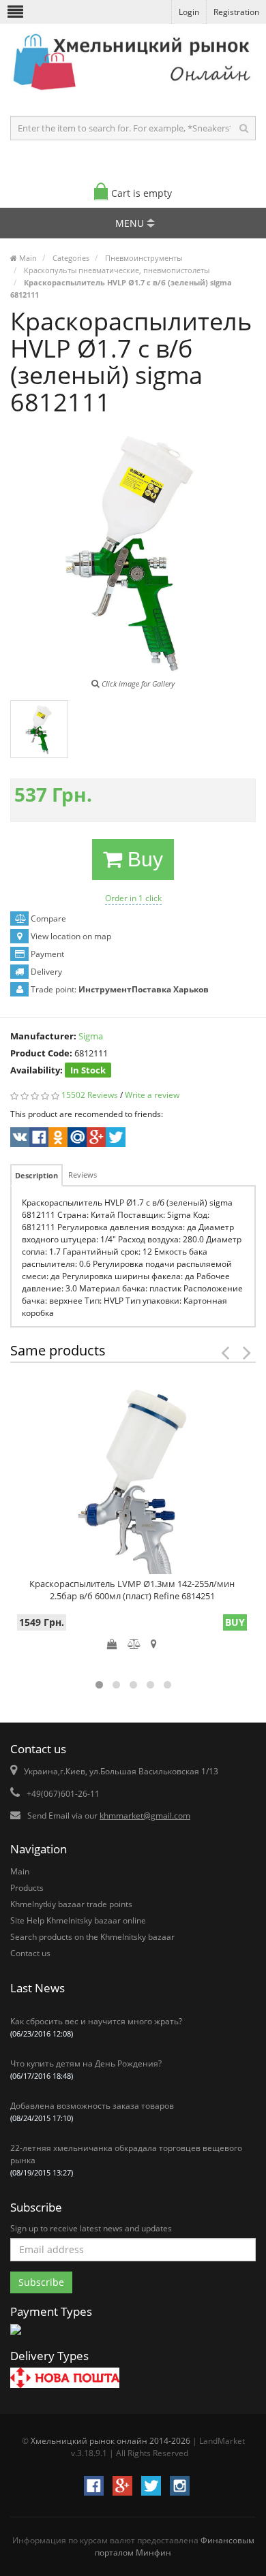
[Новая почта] (65, 2379)
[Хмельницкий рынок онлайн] (133, 92)
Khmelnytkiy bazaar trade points (71, 1904)
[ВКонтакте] (19, 1139)
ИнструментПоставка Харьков (144, 989)
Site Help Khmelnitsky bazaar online (78, 1920)
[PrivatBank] (16, 2336)
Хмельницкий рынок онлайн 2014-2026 (110, 2441)
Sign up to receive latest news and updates (91, 2228)
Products (27, 1888)
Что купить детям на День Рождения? (86, 2069)
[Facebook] (38, 1139)
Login (189, 12)
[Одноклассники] (57, 1139)
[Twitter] (114, 1139)
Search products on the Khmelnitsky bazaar (92, 1937)
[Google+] (95, 1139)
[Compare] (134, 1644)
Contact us (30, 1953)
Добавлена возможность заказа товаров (92, 2111)
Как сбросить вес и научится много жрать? (96, 2027)
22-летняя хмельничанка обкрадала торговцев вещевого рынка (126, 2160)
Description (36, 1175)
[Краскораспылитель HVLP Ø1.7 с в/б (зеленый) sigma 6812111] (39, 729)
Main (20, 1871)
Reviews (83, 1175)
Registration (236, 12)
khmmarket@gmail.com (145, 1816)
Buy (143, 859)
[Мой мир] (76, 1139)
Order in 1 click (133, 898)
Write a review (152, 1095)
